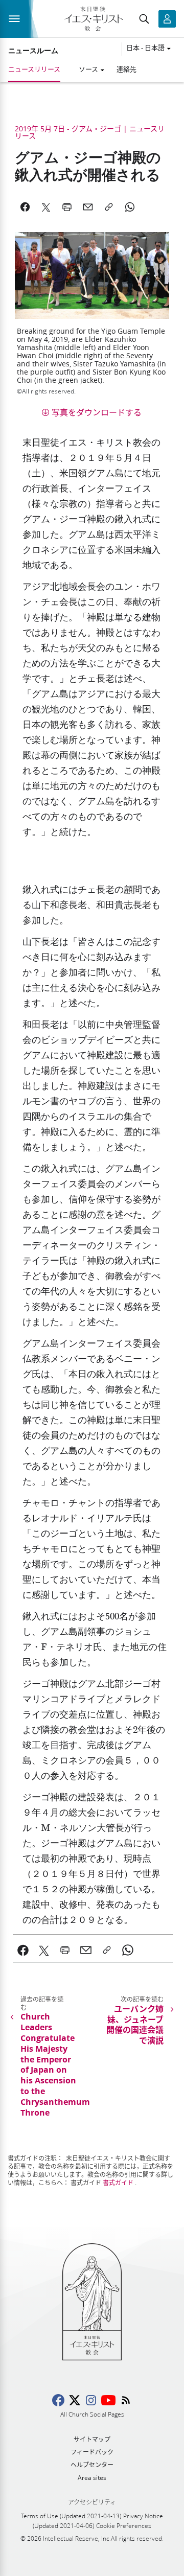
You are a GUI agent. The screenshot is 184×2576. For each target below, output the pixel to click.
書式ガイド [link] (118, 2183)
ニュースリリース (34, 69)
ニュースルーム (33, 51)
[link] (23, 1950)
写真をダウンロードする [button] (97, 412)
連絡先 (126, 69)
